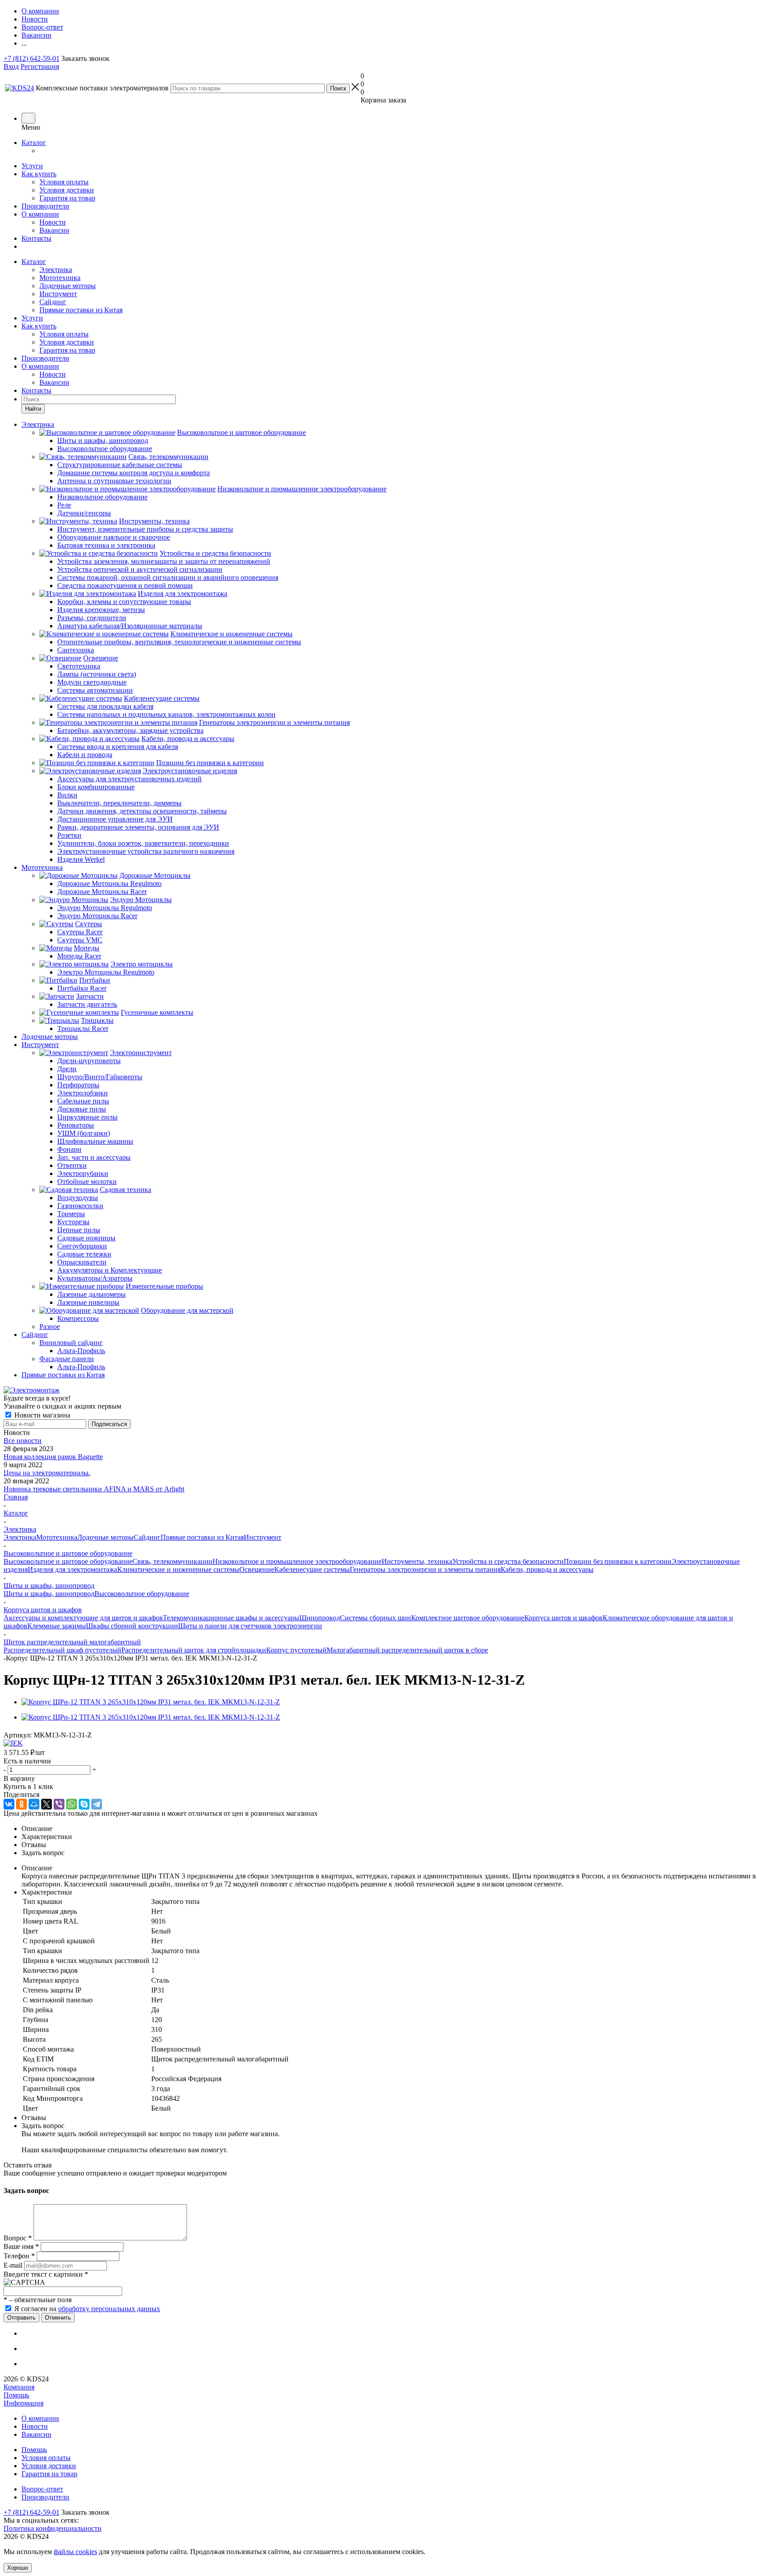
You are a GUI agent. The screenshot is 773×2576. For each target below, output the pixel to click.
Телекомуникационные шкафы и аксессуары (231, 1618)
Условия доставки (67, 190)
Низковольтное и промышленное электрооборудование (297, 1561)
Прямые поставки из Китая (81, 310)
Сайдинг (53, 302)
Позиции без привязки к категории (618, 1561)
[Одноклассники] (21, 1804)
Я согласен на (87, 2309)
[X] (47, 1804)
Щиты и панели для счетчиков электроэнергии (250, 1626)
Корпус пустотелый (296, 1650)
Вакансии (54, 230)
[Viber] (59, 1804)
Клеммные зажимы (57, 1626)
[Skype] (84, 1804)
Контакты (36, 238)
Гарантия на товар (67, 198)
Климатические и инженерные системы (178, 1569)
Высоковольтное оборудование (142, 1594)
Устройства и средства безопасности (508, 1561)
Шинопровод (320, 1618)
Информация (23, 2403)
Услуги (32, 166)
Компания (19, 2387)
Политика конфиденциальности (53, 2528)
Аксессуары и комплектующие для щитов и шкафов (83, 1618)
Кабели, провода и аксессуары (547, 1569)
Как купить (39, 174)
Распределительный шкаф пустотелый (62, 1650)
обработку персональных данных (109, 2309)
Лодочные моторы (68, 286)
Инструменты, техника (417, 1561)
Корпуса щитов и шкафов (563, 1618)
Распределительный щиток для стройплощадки (194, 1650)
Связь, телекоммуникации (172, 1561)
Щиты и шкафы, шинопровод (49, 1594)
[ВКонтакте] (9, 1804)
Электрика (56, 270)
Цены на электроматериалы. (47, 1473)
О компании (40, 214)
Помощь (16, 2395)
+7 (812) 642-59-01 (32, 58)
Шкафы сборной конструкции (132, 1626)
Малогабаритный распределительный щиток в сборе (407, 1650)
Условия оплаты (64, 182)
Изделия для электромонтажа (72, 1569)
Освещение (257, 1569)
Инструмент (58, 294)
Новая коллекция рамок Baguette (53, 1457)
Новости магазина (41, 1415)
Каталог (34, 143)
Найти (33, 409)
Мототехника (60, 278)
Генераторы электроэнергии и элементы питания (425, 1569)
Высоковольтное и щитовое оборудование (68, 1561)
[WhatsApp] (72, 1804)
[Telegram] (97, 1804)
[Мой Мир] (34, 1804)
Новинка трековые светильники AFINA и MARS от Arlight (94, 1489)
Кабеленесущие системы (312, 1569)
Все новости (23, 1441)
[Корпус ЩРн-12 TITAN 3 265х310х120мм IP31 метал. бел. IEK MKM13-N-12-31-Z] (151, 1702)
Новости (53, 222)
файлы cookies (75, 2552)
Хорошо (18, 2568)
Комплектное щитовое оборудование (468, 1618)
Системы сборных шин (376, 1618)
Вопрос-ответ (42, 2489)
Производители (45, 206)
